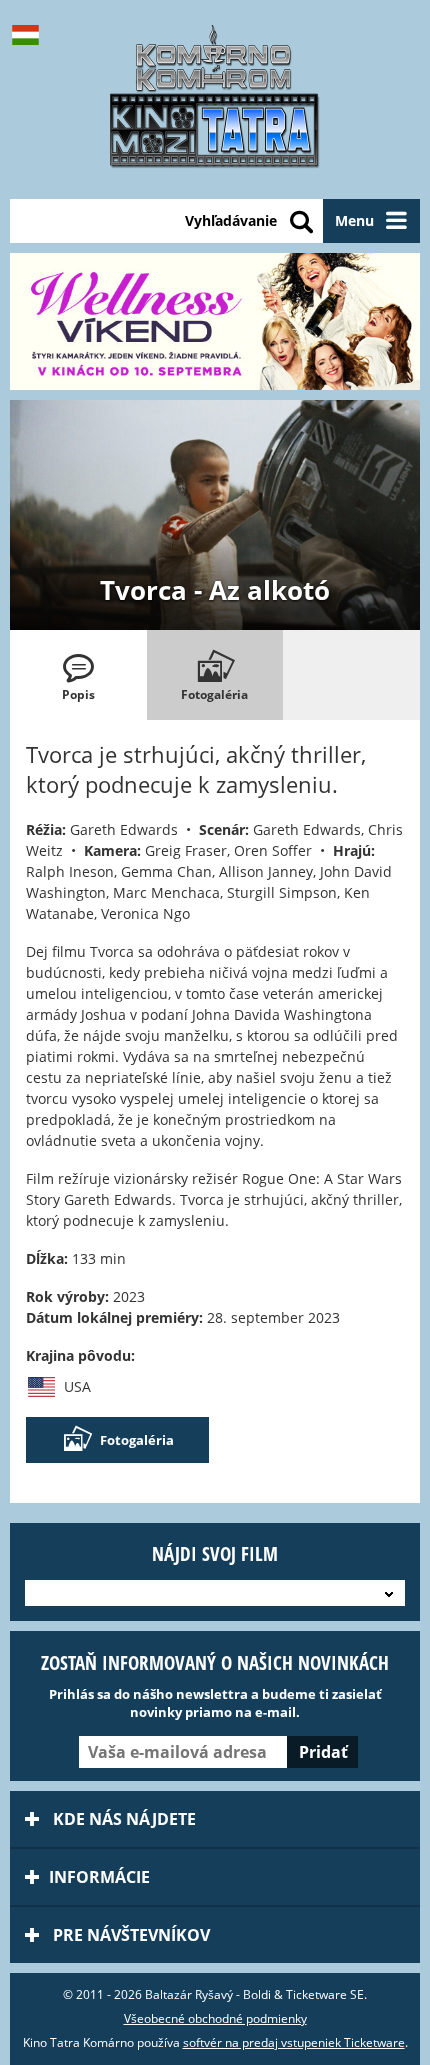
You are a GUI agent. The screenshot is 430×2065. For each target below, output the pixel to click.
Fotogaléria (137, 1440)
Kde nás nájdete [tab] (122, 1819)
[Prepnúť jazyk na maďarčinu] (30, 35)
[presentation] (78, 675)
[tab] (78, 675)
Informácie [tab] (99, 1877)
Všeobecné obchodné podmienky (215, 2018)
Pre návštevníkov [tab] (129, 1935)
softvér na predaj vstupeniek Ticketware (294, 2042)
